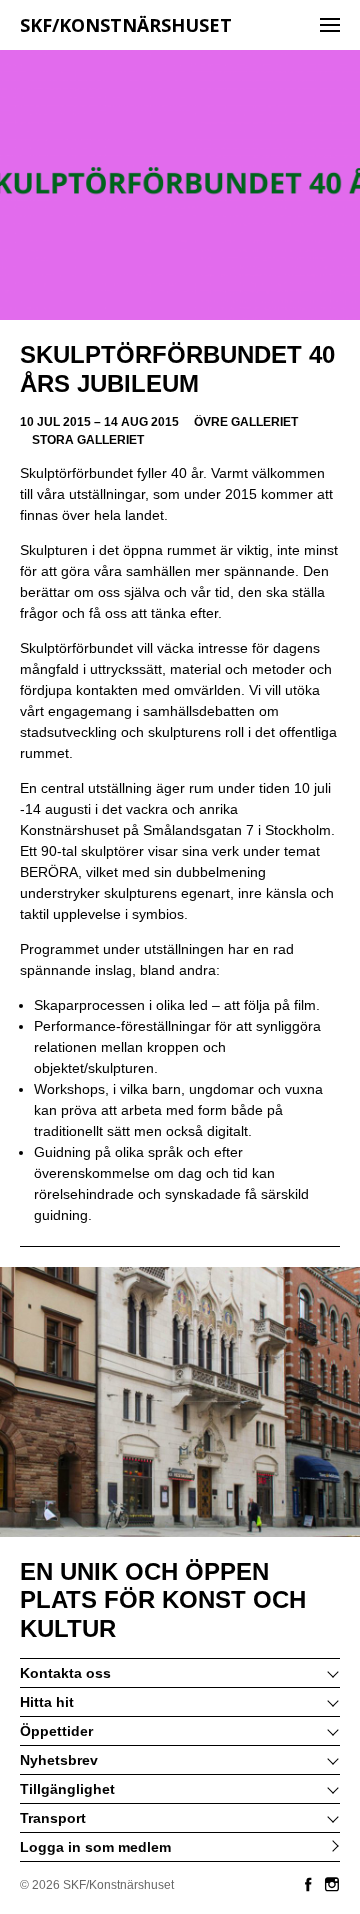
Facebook (308, 1884)
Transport (53, 1818)
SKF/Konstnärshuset (126, 25)
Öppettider (56, 1731)
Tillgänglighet (67, 1789)
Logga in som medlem (95, 1847)
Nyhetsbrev (59, 1760)
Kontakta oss (65, 1673)
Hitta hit (47, 1702)
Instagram (332, 1884)
